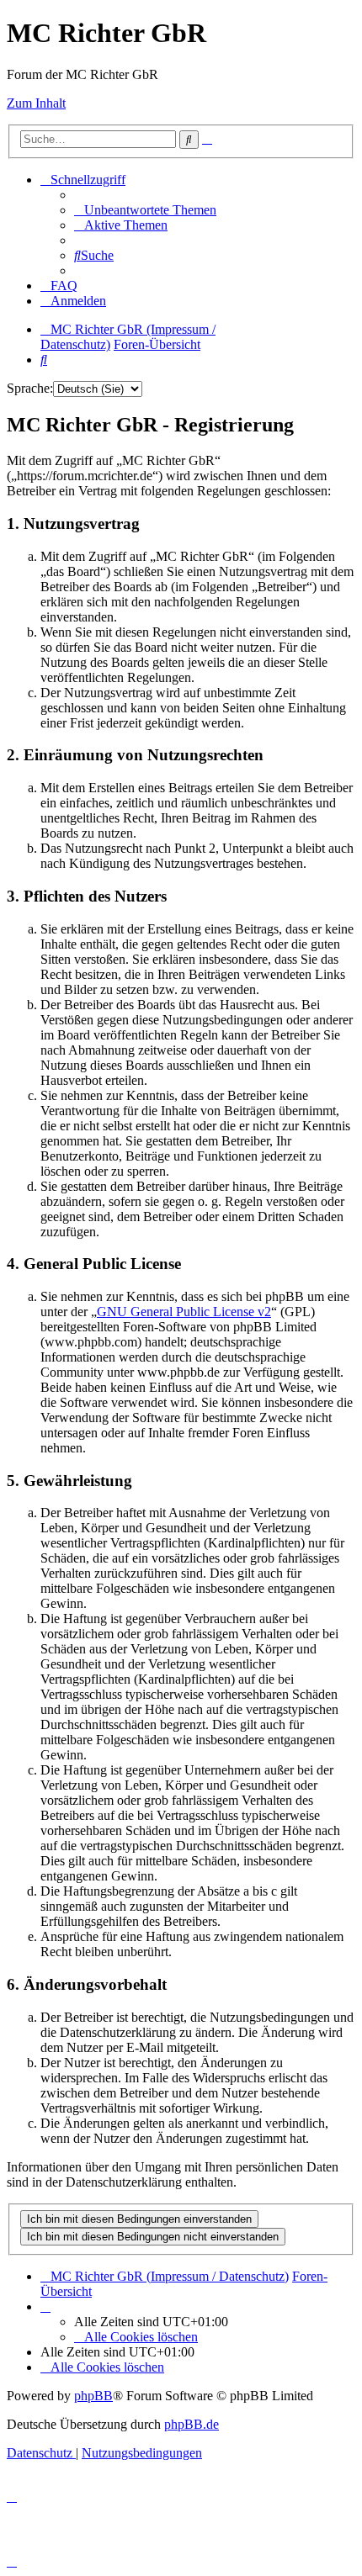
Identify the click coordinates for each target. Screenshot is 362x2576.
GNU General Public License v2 (184, 1312)
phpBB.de (192, 2424)
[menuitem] (145, 210)
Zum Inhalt (36, 103)
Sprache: (30, 388)
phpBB (93, 2396)
